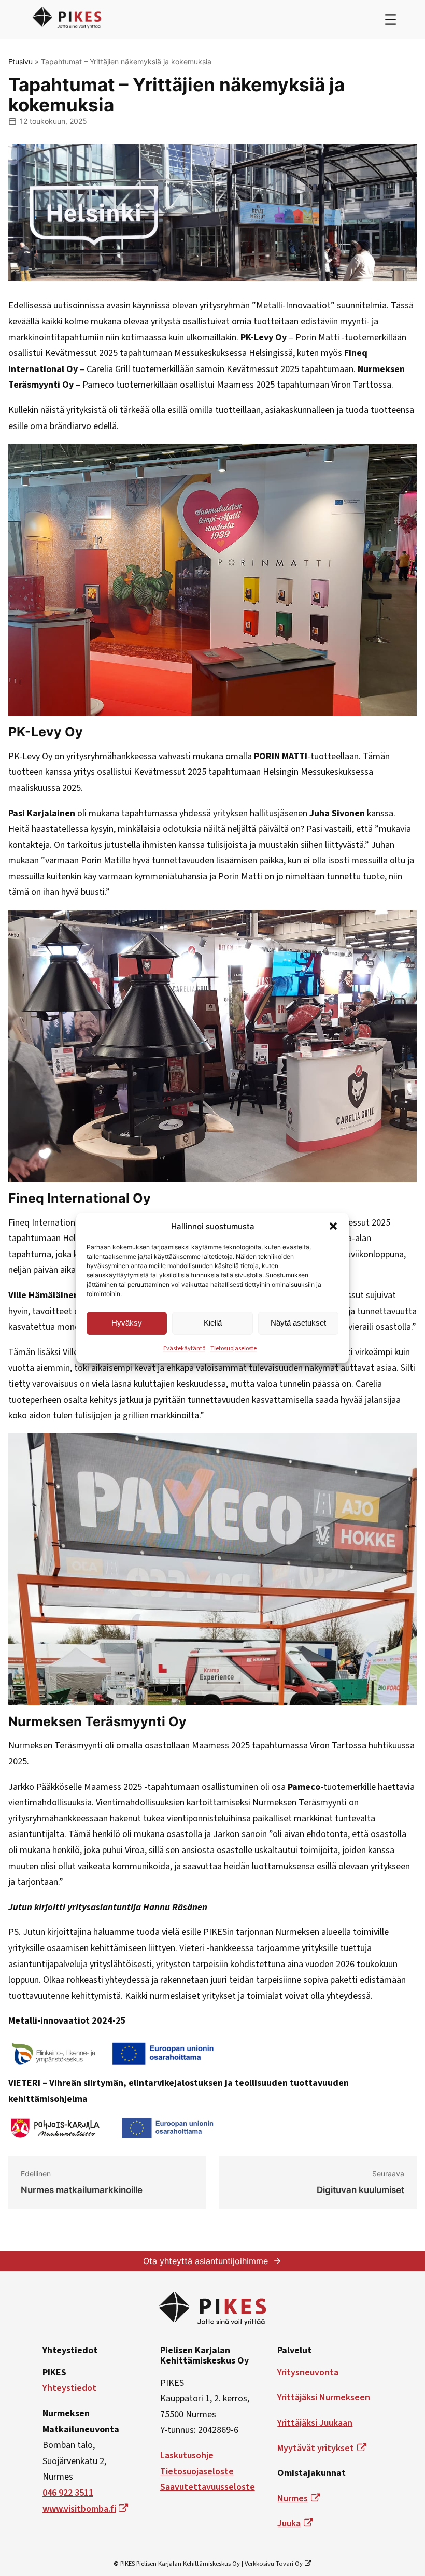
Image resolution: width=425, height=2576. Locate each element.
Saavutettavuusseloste (208, 2487)
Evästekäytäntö (184, 1349)
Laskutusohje (187, 2456)
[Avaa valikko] (391, 19)
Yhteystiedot (69, 2388)
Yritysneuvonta (308, 2373)
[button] (333, 1226)
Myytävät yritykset (316, 2448)
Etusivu (20, 61)
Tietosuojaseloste (233, 1349)
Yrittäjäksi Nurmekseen (324, 2397)
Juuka (289, 2523)
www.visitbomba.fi (79, 2509)
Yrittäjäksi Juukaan (315, 2423)
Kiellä (213, 1323)
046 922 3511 (68, 2493)
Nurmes (293, 2499)
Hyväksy (127, 1323)
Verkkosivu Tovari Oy (274, 2564)
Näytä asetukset (298, 1323)
